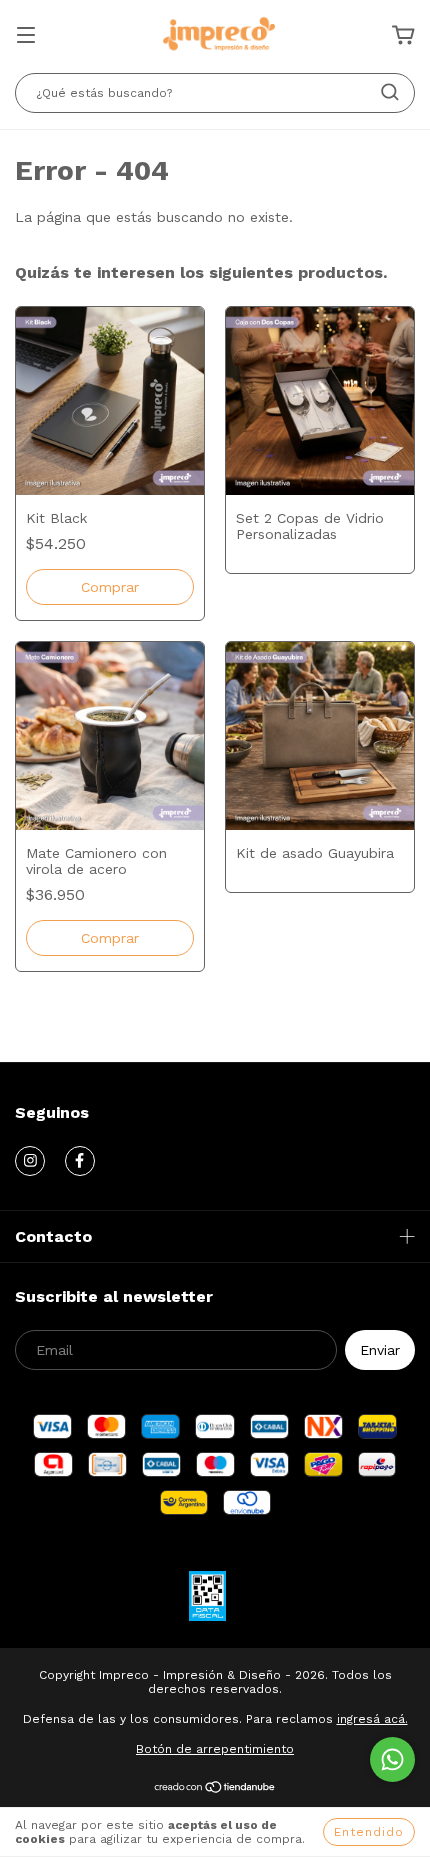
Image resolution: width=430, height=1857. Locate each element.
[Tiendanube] (215, 1790)
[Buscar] (390, 92)
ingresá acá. (372, 1719)
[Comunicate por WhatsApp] (392, 1759)
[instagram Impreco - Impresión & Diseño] (30, 1161)
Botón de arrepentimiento (215, 1749)
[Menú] (26, 37)
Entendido (369, 1832)
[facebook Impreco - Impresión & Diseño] (80, 1161)
